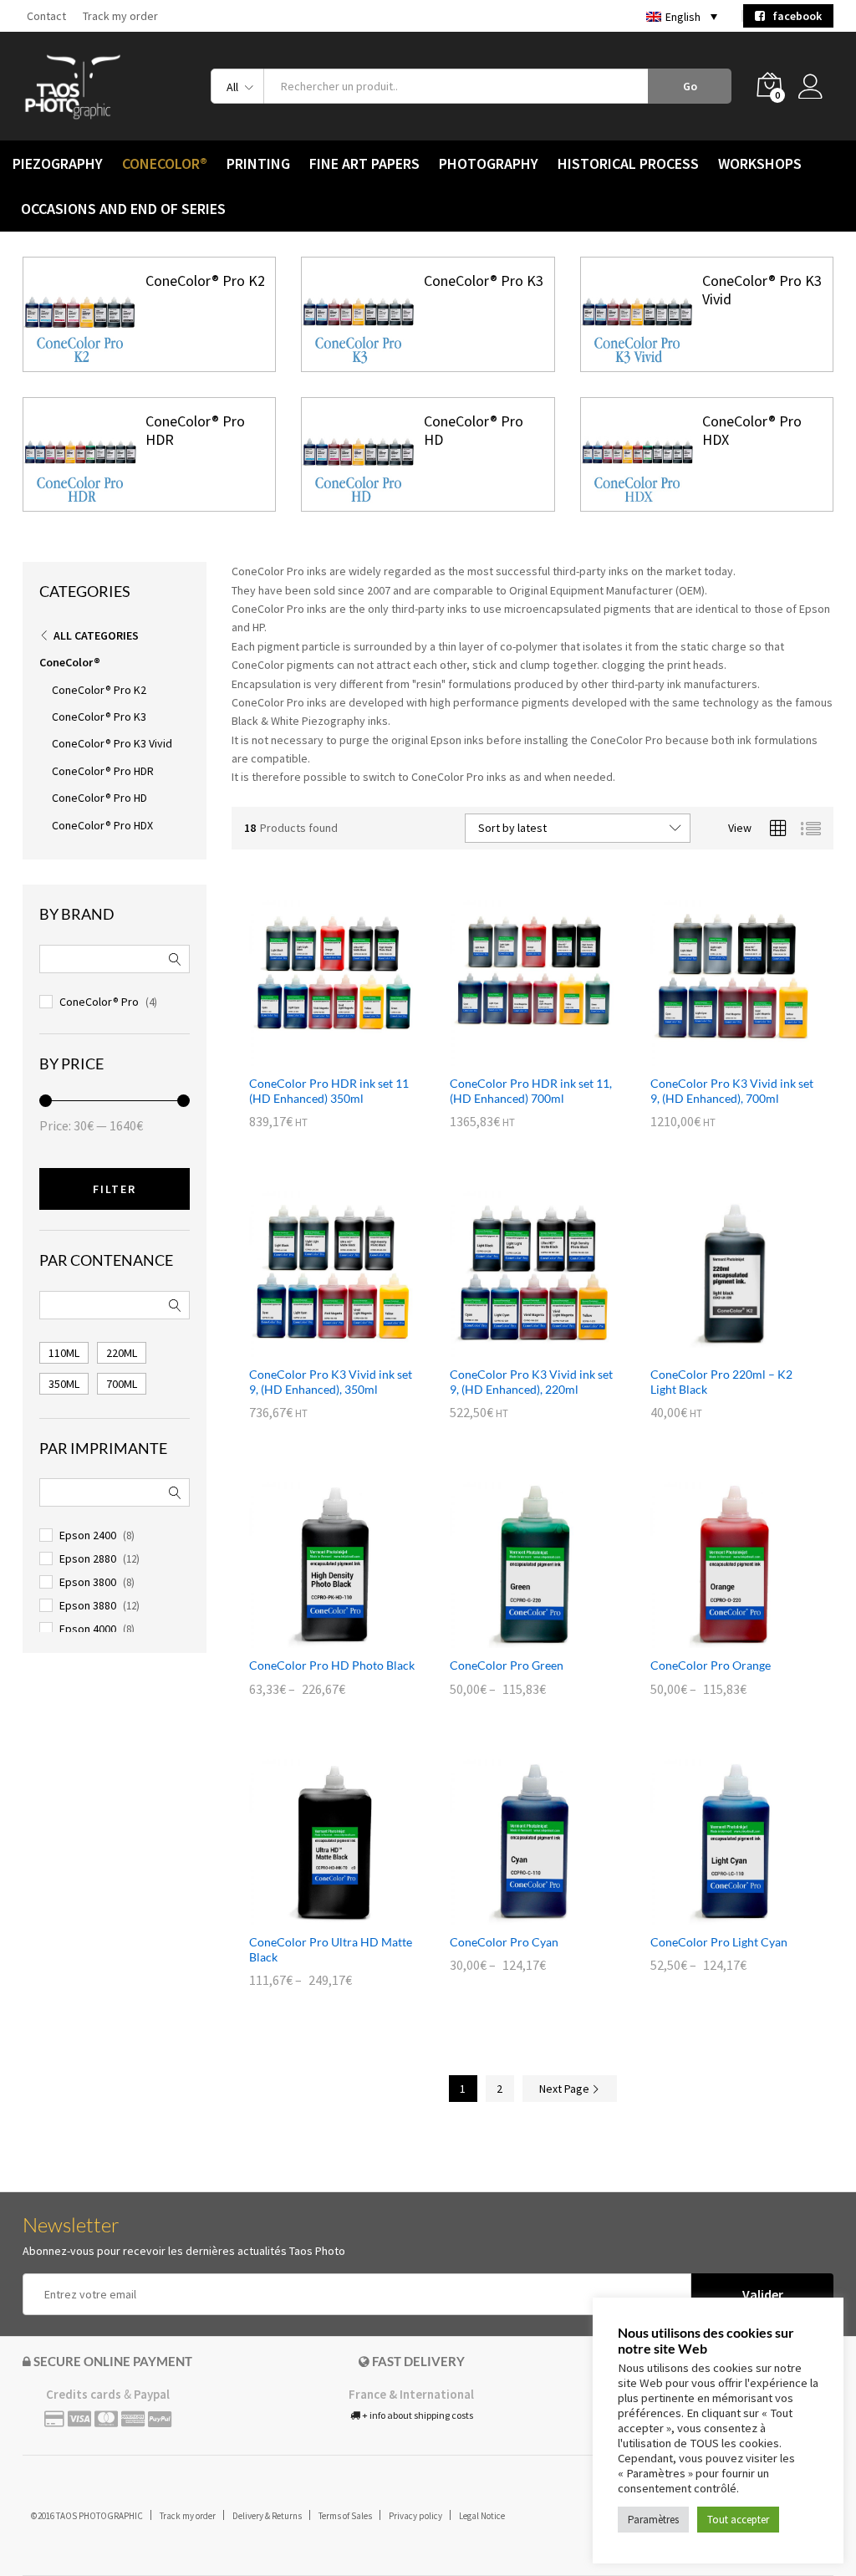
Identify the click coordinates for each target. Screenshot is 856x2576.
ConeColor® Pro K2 (205, 281)
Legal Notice (482, 2516)
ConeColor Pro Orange (711, 1665)
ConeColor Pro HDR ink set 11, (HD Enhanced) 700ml (531, 1091)
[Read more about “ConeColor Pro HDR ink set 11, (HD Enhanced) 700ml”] (513, 1056)
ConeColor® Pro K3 (484, 281)
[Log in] (816, 86)
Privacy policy (415, 2516)
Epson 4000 (88, 1629)
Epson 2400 (88, 1535)
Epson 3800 (88, 1582)
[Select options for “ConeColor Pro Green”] (513, 1638)
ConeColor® (70, 662)
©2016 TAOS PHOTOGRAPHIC (87, 2516)
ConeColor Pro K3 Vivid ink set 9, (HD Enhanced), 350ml (331, 1382)
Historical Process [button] (628, 164)
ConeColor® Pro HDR (195, 430)
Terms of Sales (345, 2516)
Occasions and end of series (123, 209)
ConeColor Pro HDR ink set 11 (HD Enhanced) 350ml (329, 1091)
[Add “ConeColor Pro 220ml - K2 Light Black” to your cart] (714, 1347)
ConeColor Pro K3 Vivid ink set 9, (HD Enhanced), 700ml (732, 1091)
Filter (115, 1189)
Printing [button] (258, 164)
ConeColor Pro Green (507, 1665)
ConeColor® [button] (165, 164)
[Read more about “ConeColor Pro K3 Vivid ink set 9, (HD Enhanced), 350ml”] (313, 1347)
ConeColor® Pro (99, 1002)
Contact (46, 16)
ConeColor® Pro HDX (752, 430)
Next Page (566, 2089)
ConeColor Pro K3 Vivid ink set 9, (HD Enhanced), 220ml (531, 1382)
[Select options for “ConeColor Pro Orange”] (714, 1638)
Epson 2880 (88, 1558)
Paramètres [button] (653, 2520)
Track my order (120, 16)
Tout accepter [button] (738, 2520)
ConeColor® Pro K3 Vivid (762, 290)
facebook (793, 16)
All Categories (96, 635)
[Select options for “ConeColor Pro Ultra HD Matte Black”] (313, 1915)
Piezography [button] (58, 164)
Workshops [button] (760, 164)
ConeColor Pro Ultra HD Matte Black (331, 1949)
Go (690, 86)
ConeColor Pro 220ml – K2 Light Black (721, 1382)
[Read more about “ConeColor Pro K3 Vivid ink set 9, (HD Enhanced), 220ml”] (513, 1347)
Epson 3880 (88, 1605)
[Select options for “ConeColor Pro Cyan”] (513, 1915)
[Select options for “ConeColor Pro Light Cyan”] (714, 1915)
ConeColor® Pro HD (474, 430)
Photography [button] (489, 164)
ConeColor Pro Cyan (504, 1942)
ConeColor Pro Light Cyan (719, 1942)
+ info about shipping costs (417, 2415)
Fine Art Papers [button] (364, 164)
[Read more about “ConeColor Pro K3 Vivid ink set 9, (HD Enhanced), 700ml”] (714, 1056)
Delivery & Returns (267, 2516)
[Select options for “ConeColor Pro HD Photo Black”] (313, 1638)
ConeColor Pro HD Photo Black (332, 1665)
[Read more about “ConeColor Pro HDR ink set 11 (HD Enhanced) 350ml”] (313, 1056)
